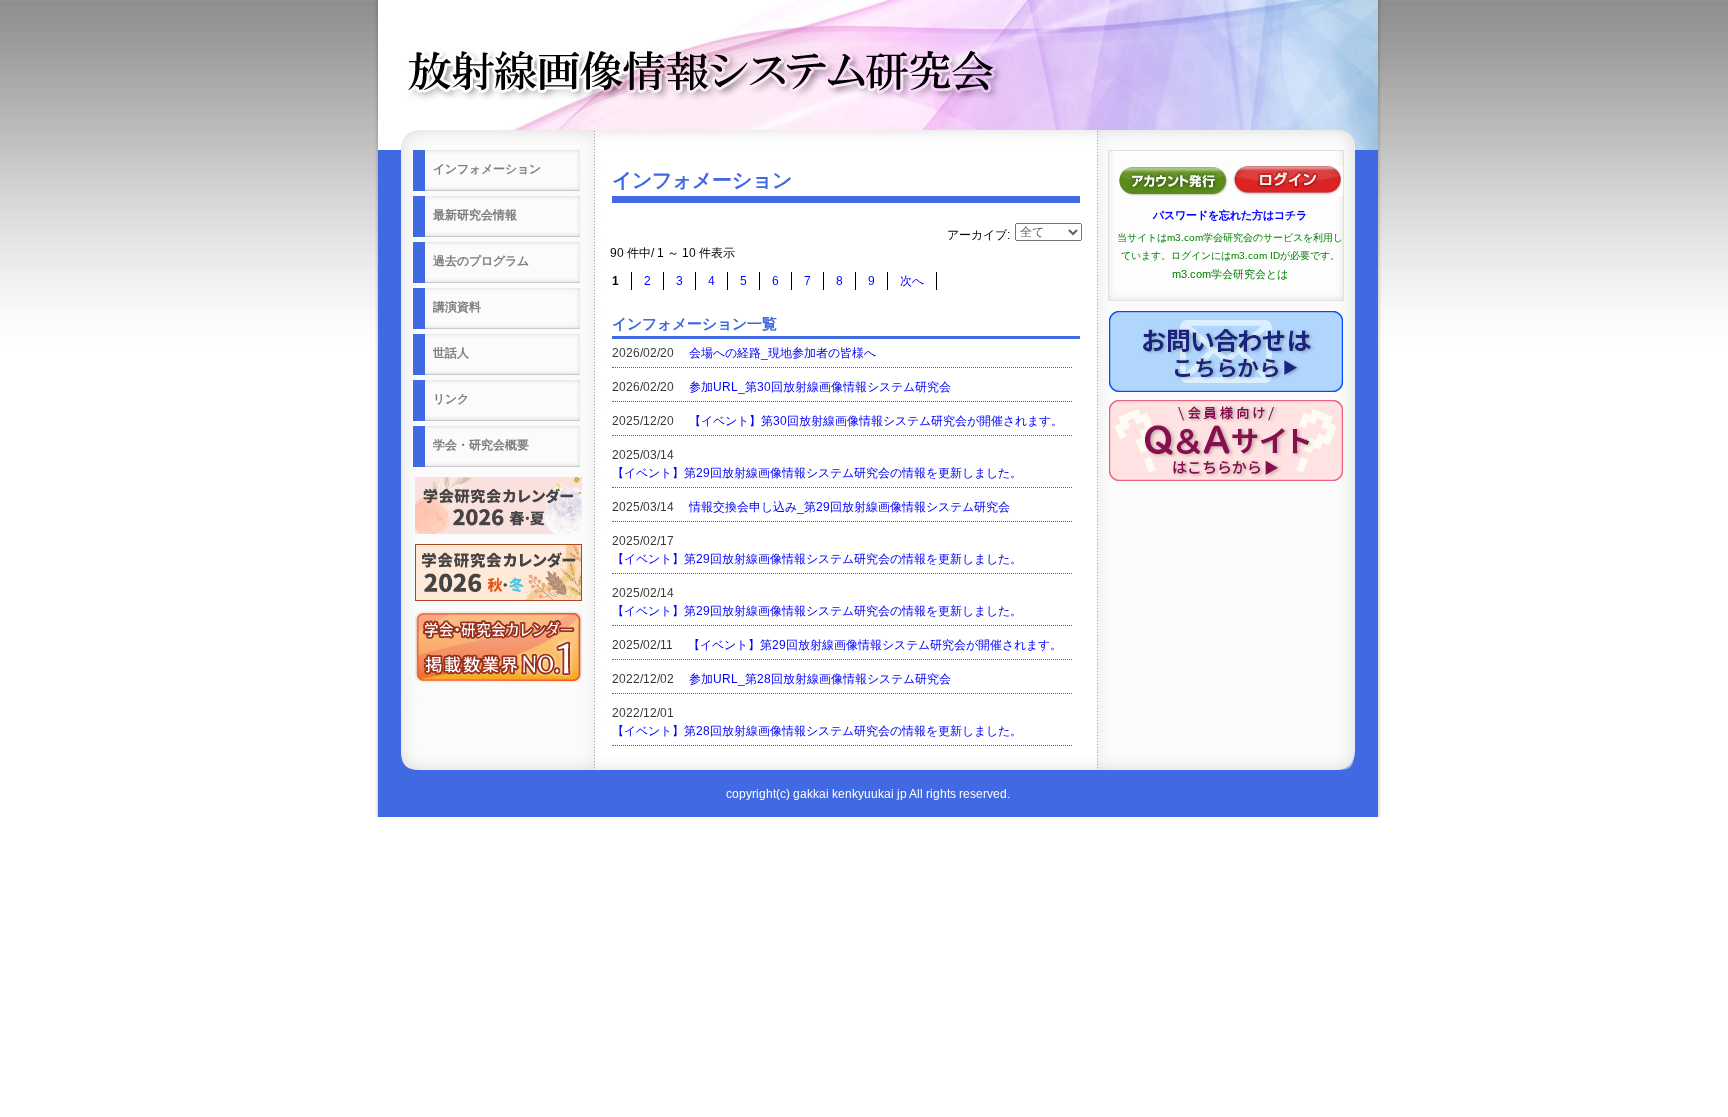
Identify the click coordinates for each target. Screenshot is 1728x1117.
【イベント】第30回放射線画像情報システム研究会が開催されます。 (876, 421)
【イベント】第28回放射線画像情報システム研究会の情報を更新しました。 (817, 731)
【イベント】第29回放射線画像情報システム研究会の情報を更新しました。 (817, 473)
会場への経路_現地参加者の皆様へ (782, 353)
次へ (912, 281)
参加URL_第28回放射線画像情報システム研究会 (820, 679)
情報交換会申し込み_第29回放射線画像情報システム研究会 (849, 507)
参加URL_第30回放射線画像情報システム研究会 (820, 387)
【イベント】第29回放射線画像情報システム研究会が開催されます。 (875, 645)
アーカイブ (977, 235)
